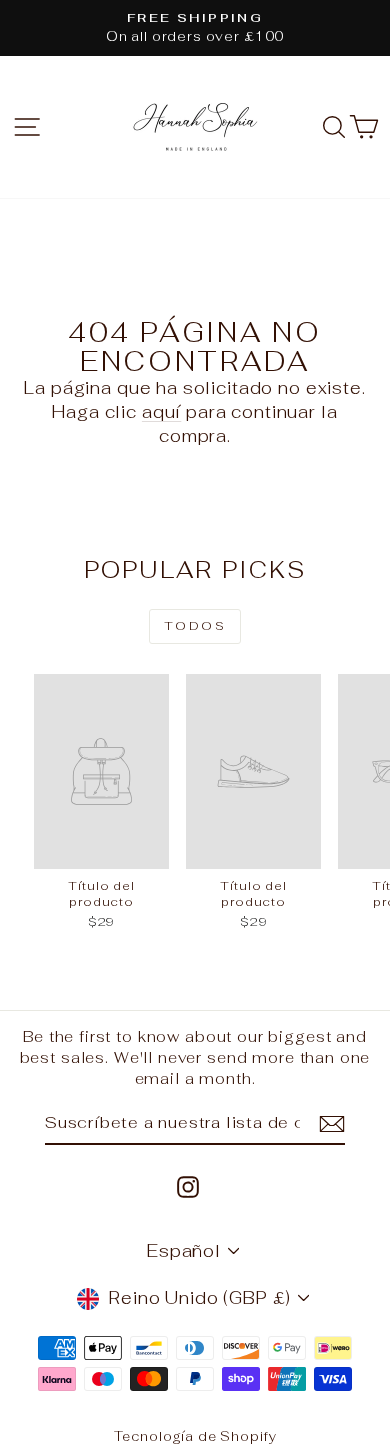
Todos (195, 626)
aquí (161, 412)
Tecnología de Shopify (195, 1436)
